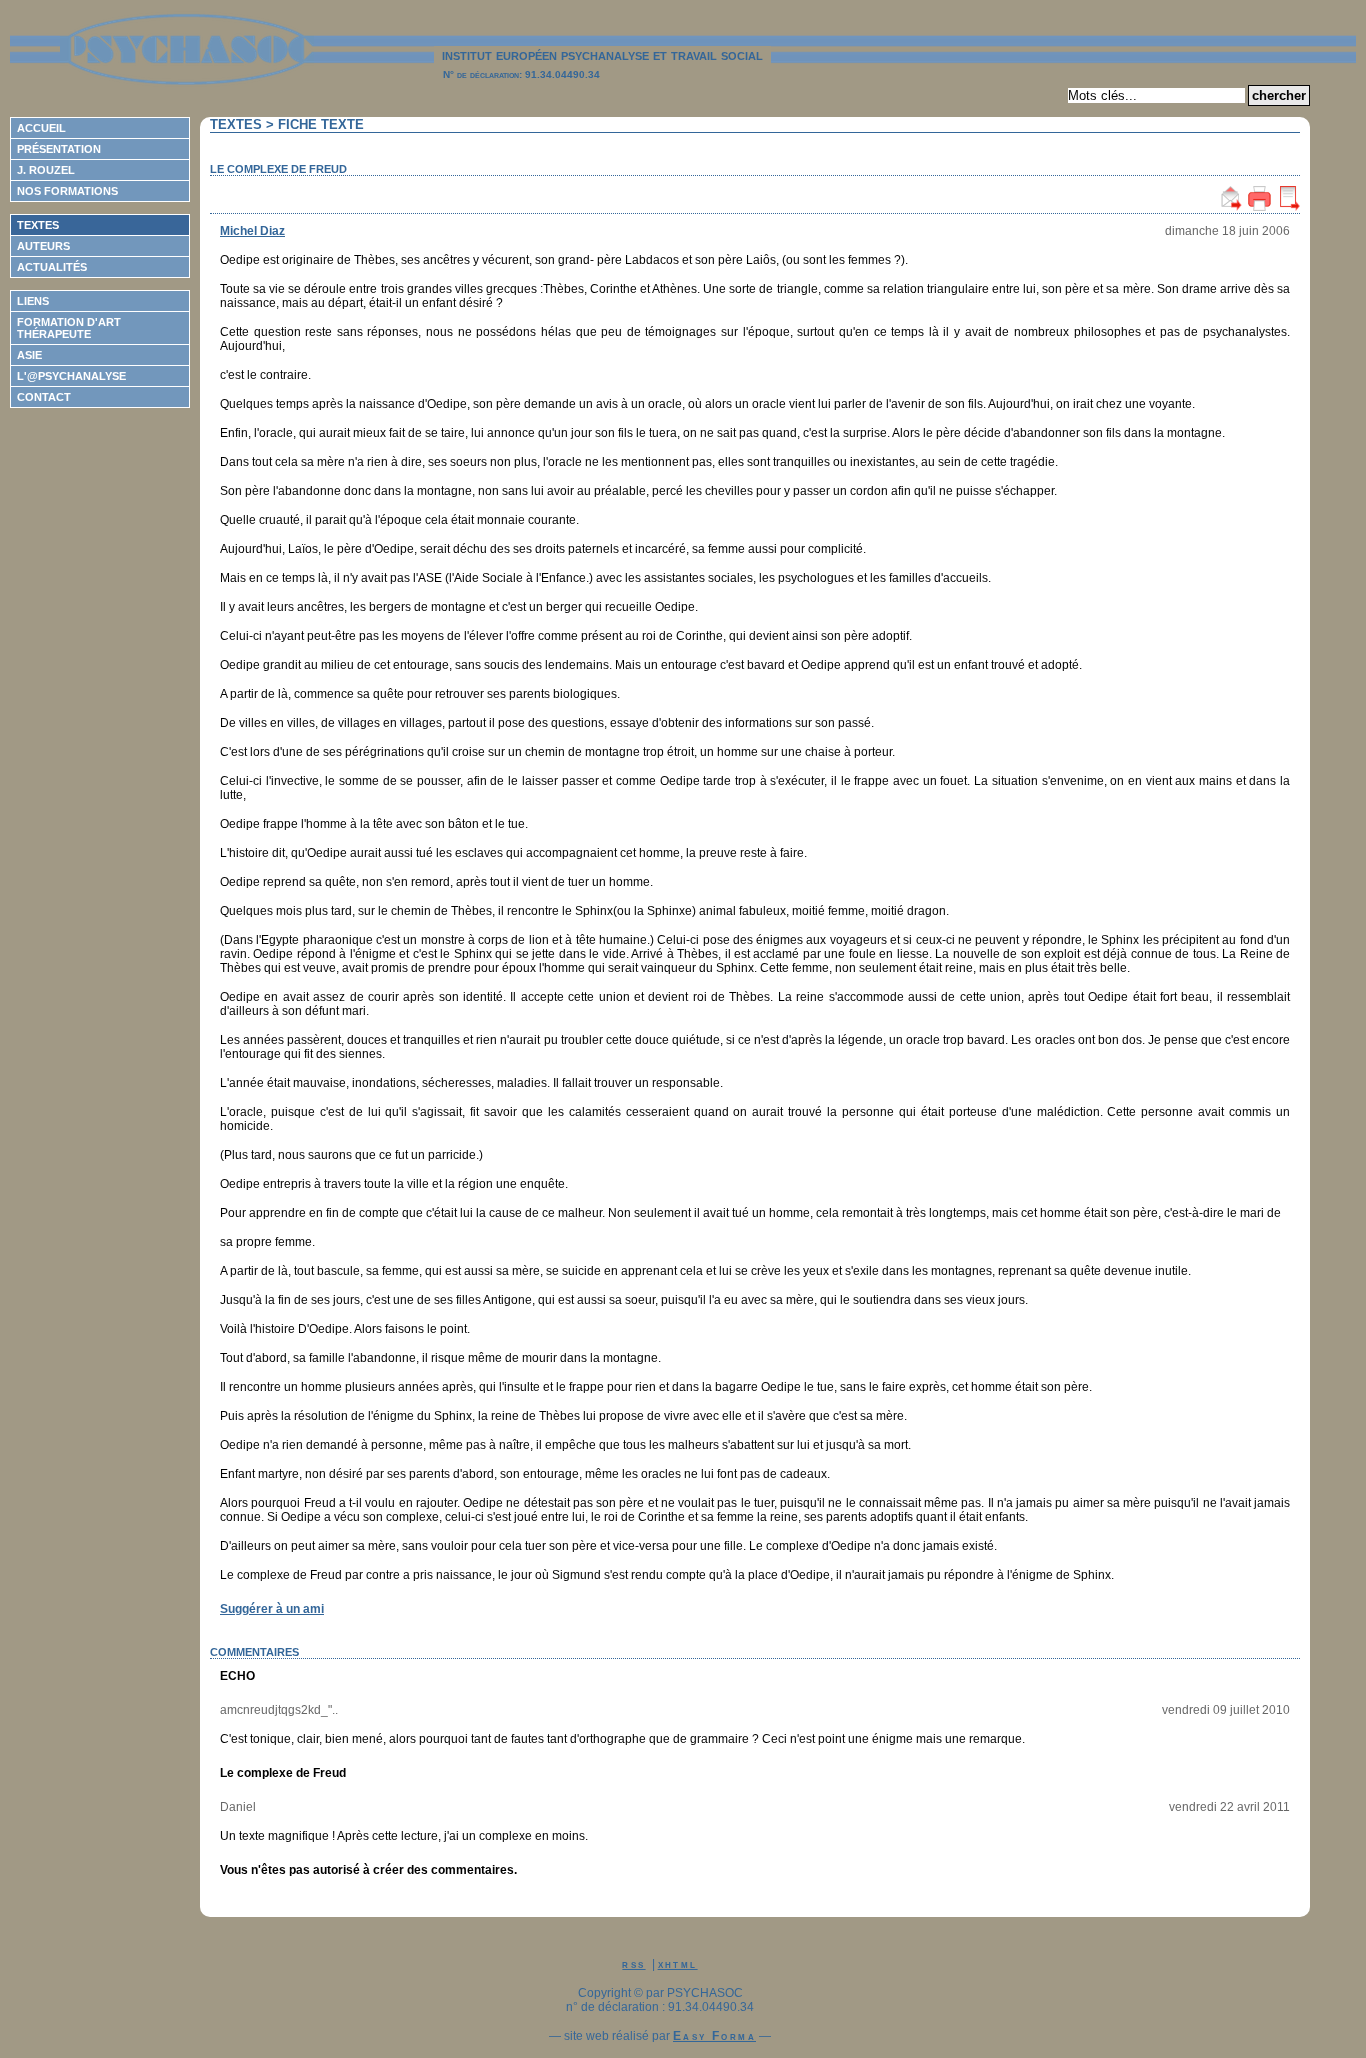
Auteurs (43, 246)
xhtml (678, 1964)
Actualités (52, 267)
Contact (44, 397)
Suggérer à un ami (272, 1609)
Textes (38, 225)
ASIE (29, 355)
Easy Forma (714, 2036)
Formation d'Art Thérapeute (69, 328)
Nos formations (67, 191)
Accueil (41, 128)
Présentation (59, 149)
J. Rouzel (46, 170)
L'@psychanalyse (71, 376)
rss (633, 1964)
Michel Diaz (252, 231)
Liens (33, 301)
